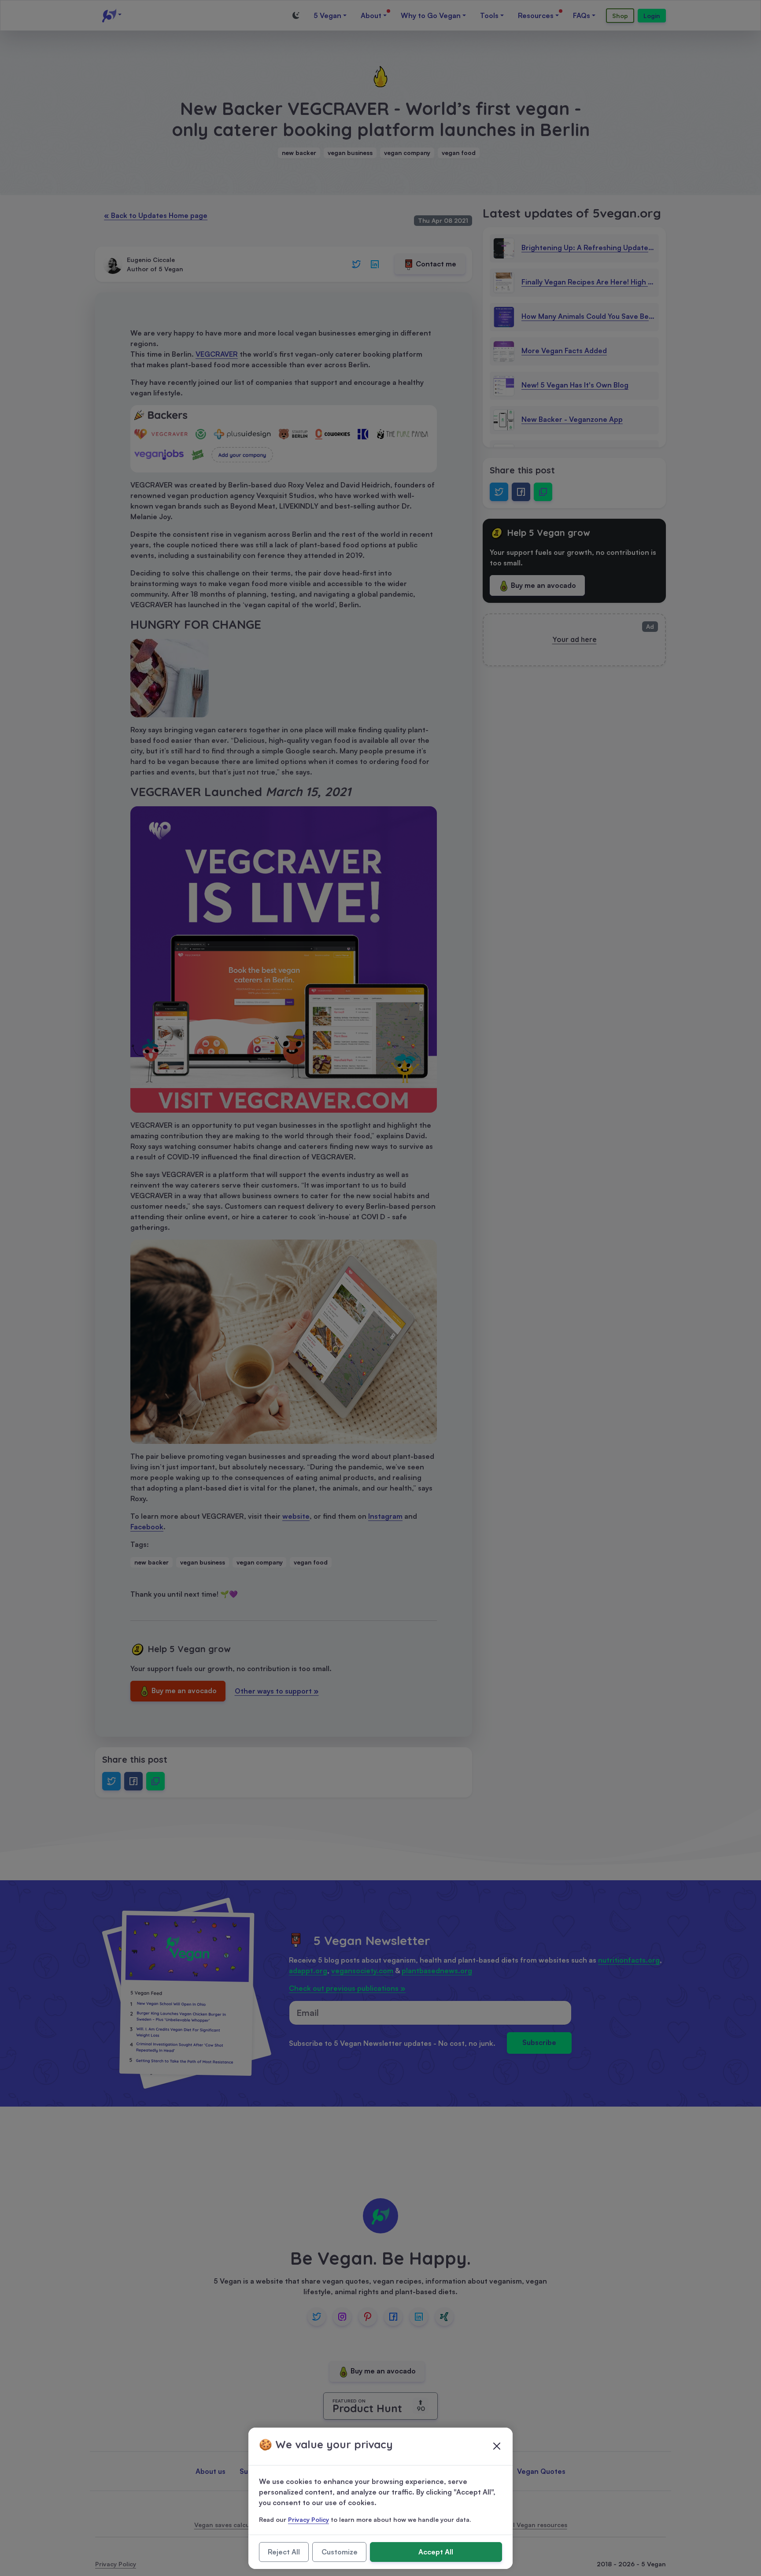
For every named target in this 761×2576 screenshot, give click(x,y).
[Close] (497, 2446)
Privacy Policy (308, 2519)
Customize (340, 2552)
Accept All (436, 2552)
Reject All (284, 2552)
